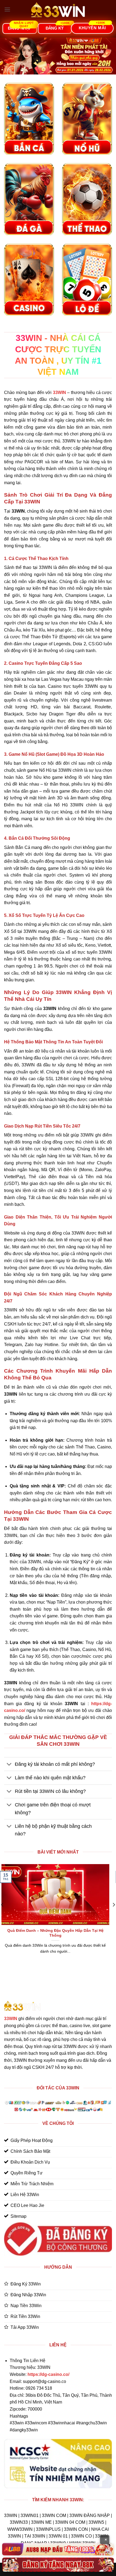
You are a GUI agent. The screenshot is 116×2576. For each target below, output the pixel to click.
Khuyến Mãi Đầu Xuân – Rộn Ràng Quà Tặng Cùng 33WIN (54, 1933)
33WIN (11, 2019)
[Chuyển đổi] (9, 1765)
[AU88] (58, 2549)
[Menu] (7, 9)
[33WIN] (58, 10)
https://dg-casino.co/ (48, 2374)
